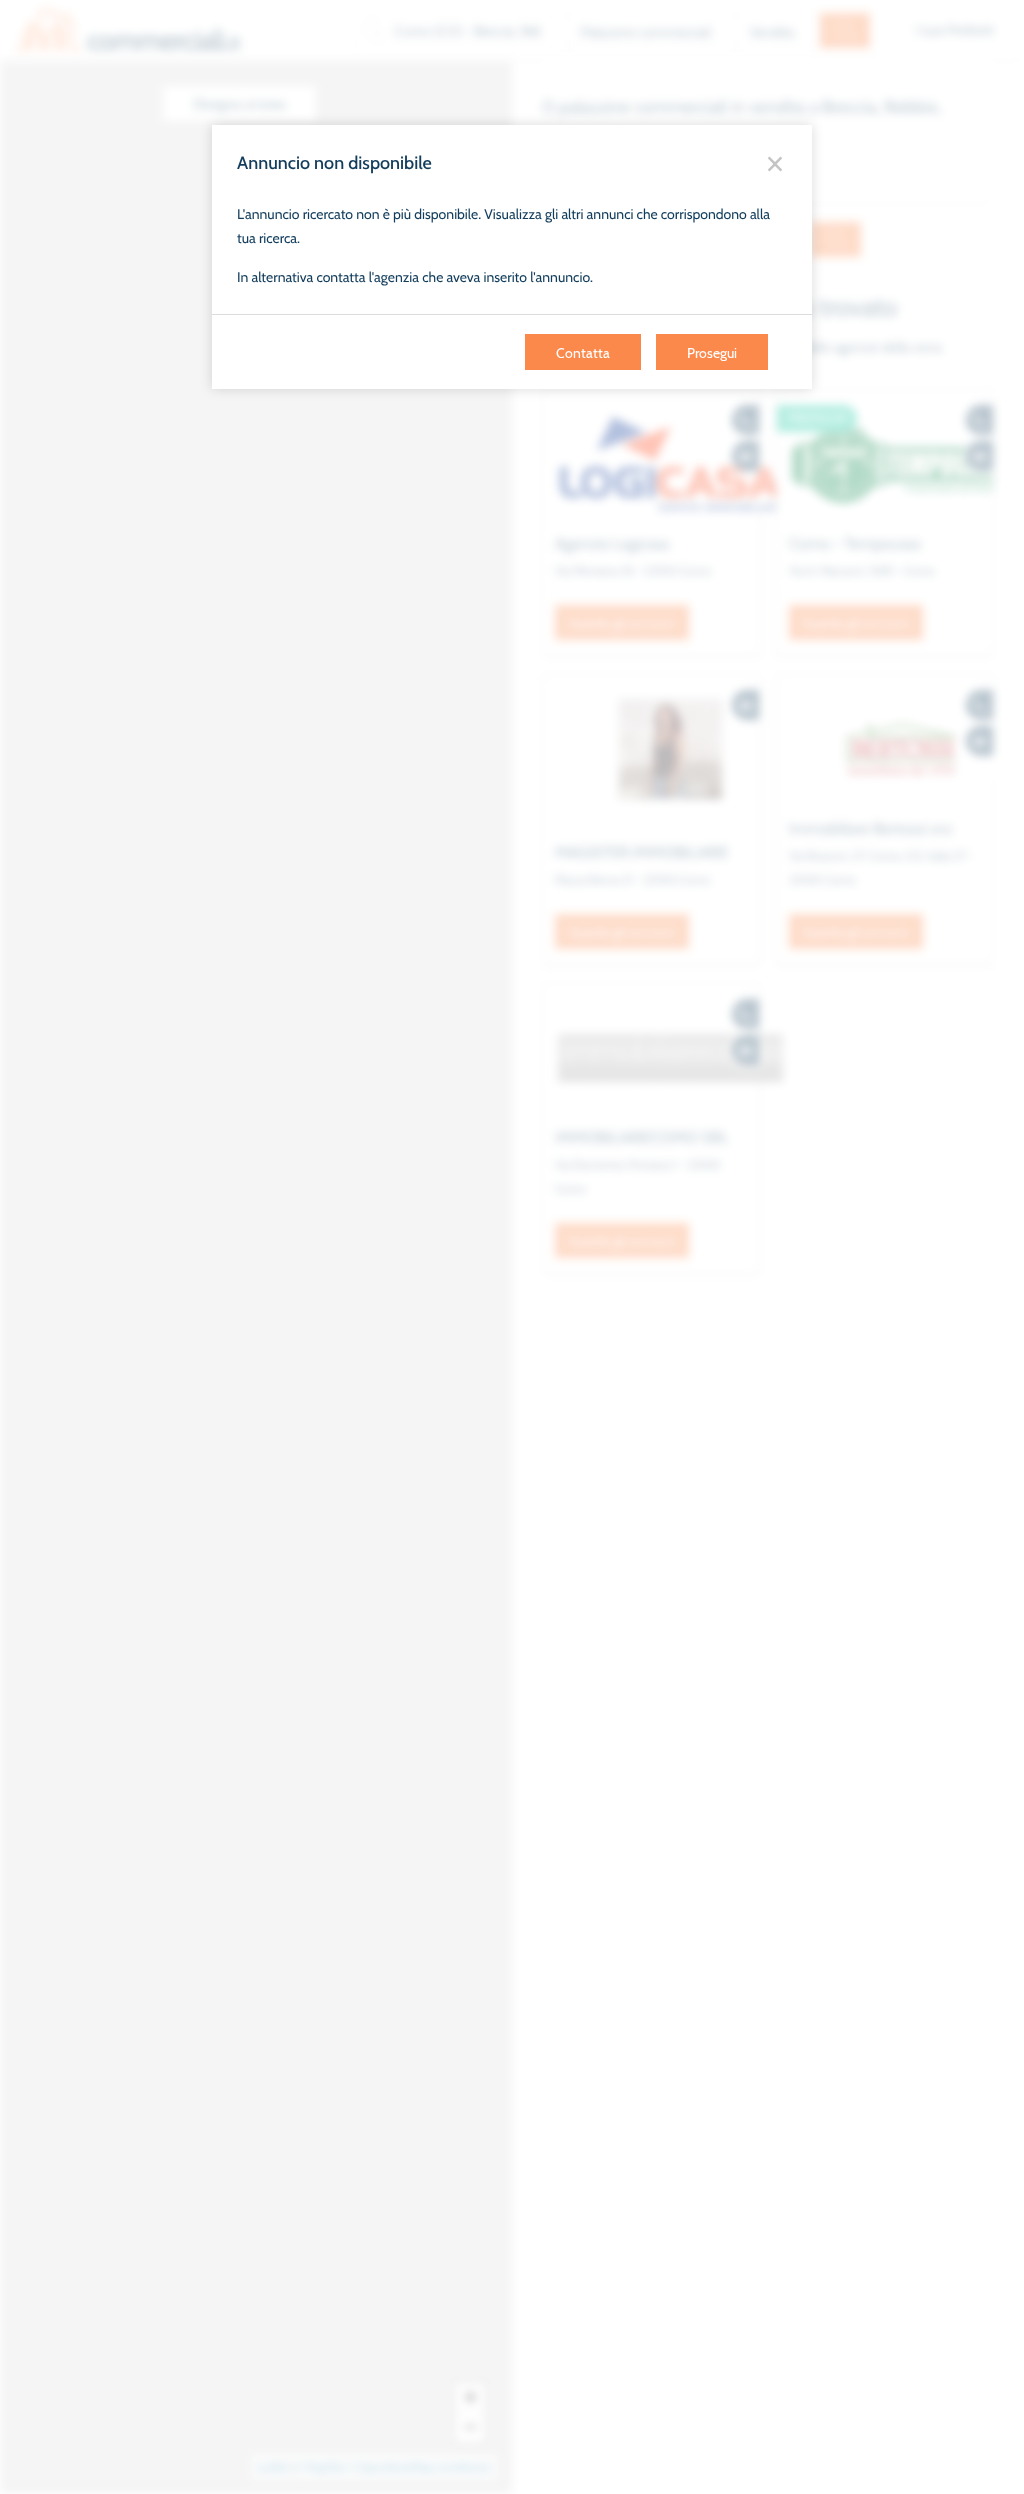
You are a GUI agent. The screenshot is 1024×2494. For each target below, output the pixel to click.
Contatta (583, 353)
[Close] (775, 163)
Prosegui (712, 353)
